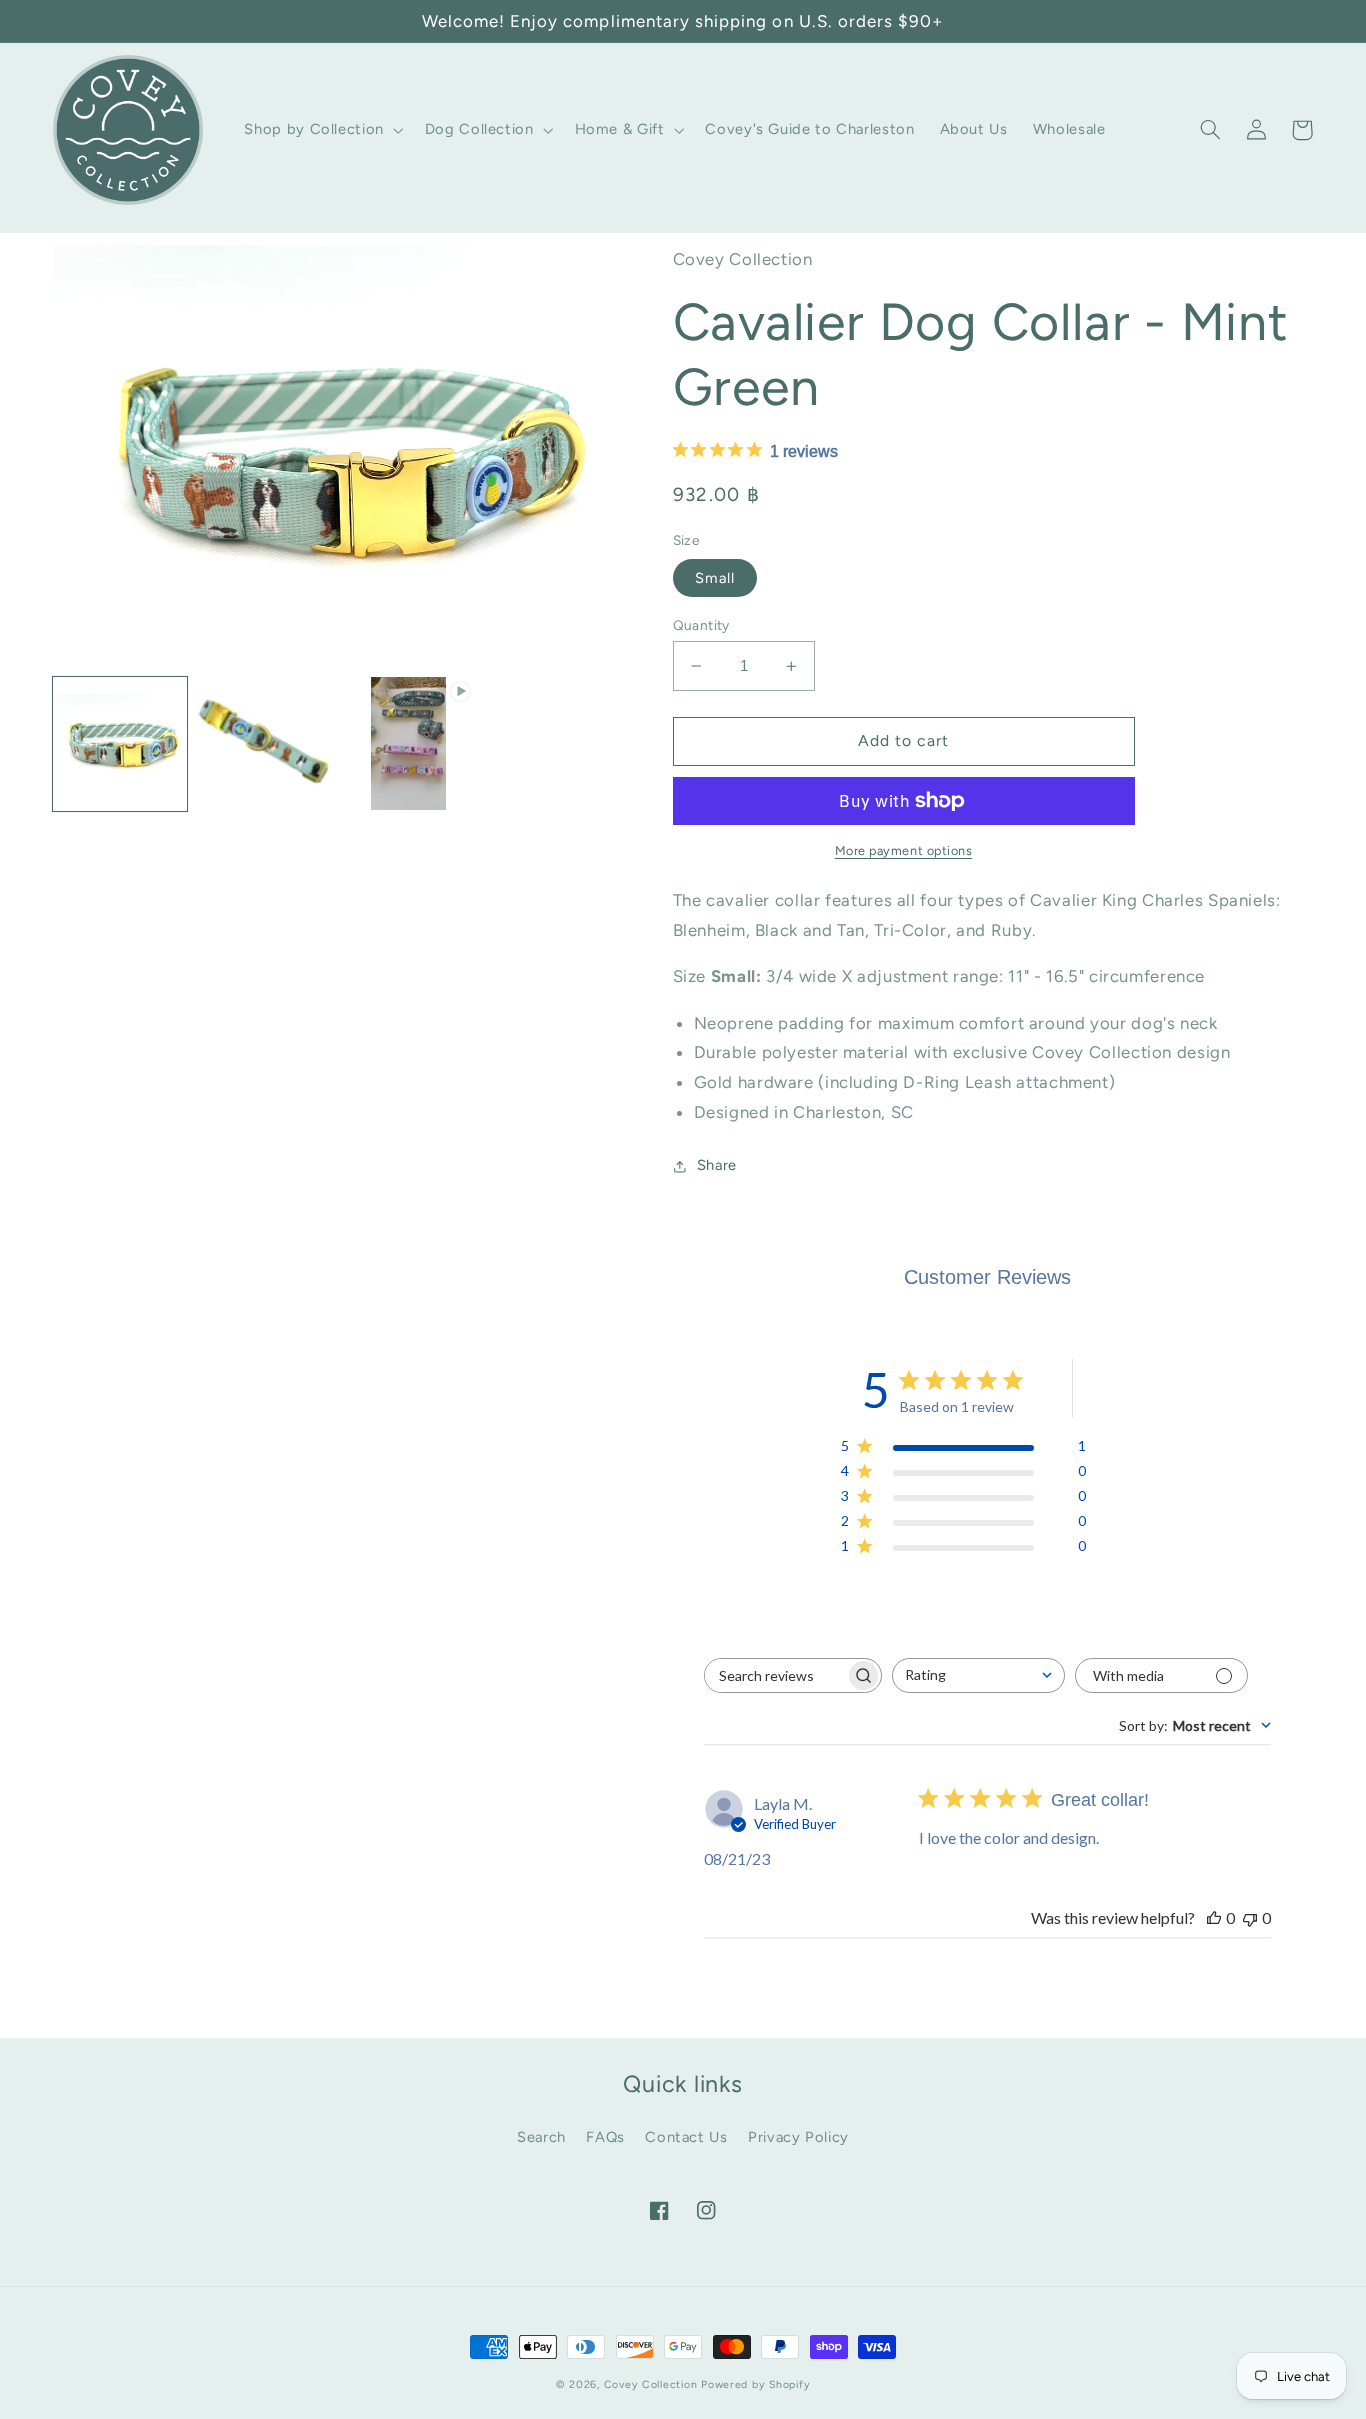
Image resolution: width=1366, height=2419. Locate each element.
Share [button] (717, 1165)
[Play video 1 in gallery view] (409, 744)
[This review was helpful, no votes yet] (1214, 1917)
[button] (322, 130)
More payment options (904, 850)
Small (715, 578)
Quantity (701, 625)
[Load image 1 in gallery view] (120, 744)
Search (541, 2137)
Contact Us (686, 2137)
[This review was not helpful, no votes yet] (1250, 1917)
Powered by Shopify (755, 2384)
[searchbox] (775, 1675)
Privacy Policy (798, 2137)
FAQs (605, 2137)
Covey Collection (651, 2384)
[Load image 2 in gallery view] (264, 744)
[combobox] (978, 1675)
